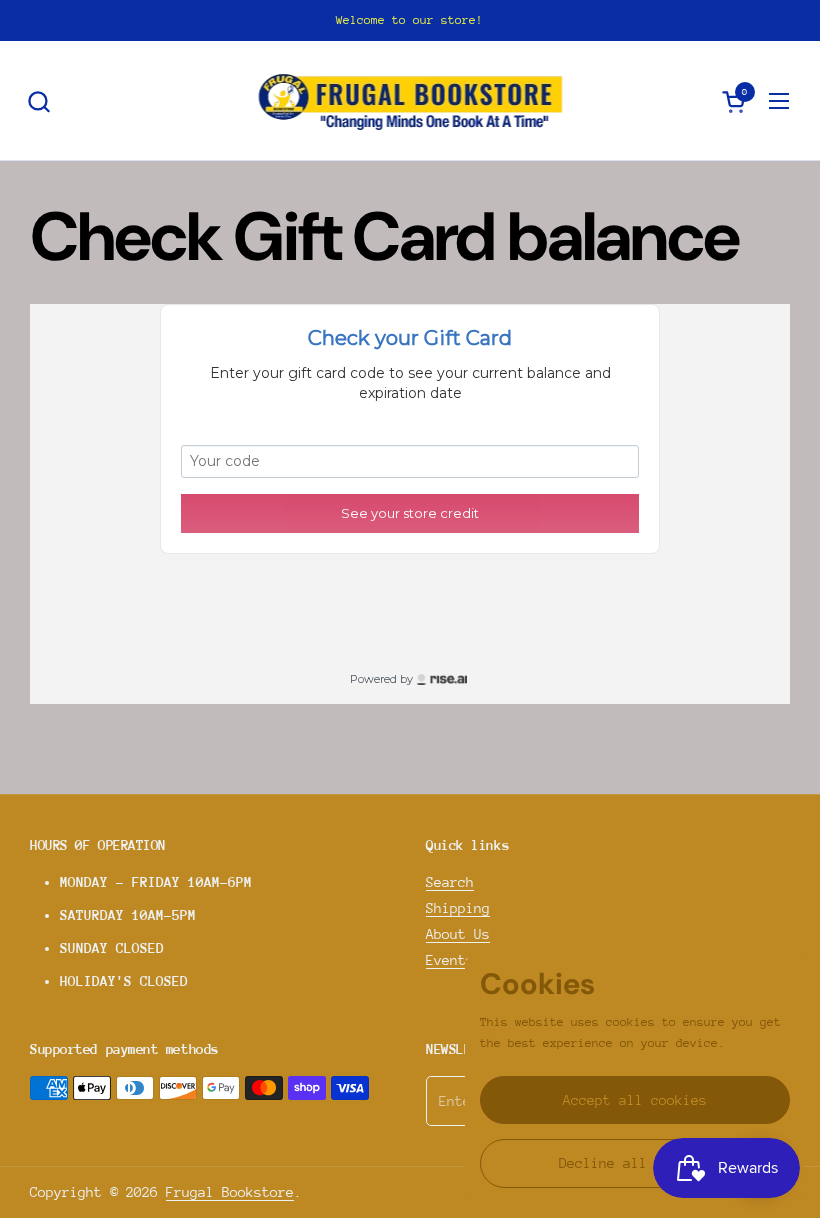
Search (450, 882)
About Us (458, 934)
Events (450, 960)
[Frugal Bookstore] (410, 101)
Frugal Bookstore (230, 1192)
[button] (38, 101)
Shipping (458, 908)
